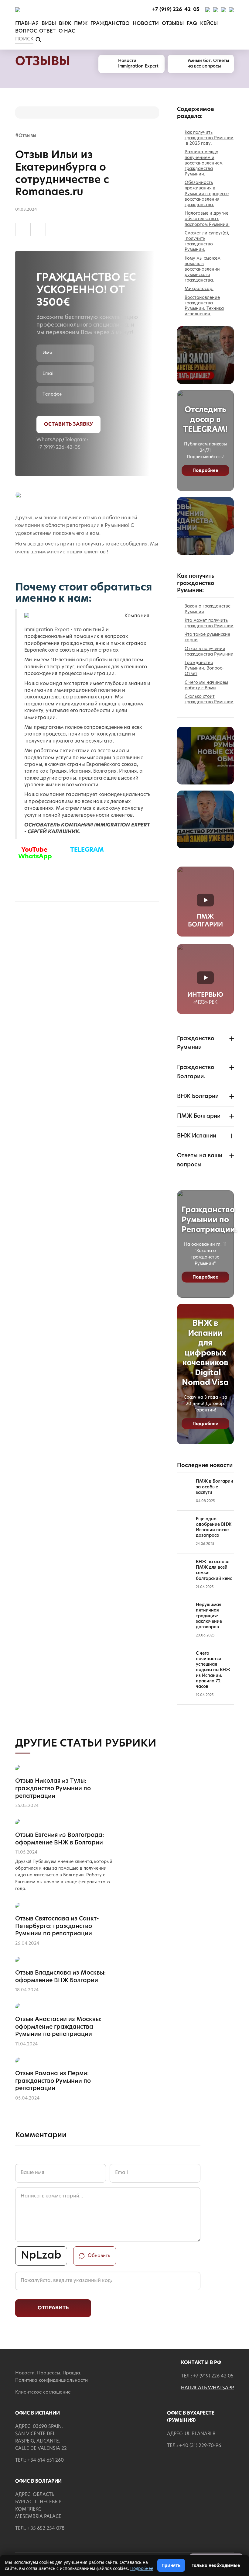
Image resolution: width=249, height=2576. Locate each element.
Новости (146, 24)
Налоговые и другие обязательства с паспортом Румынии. (207, 219)
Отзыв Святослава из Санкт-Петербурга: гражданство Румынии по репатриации (57, 1927)
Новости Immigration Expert (138, 64)
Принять (171, 2565)
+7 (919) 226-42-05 (58, 448)
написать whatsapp (207, 2388)
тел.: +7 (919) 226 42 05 (207, 2376)
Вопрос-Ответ (35, 31)
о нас (67, 31)
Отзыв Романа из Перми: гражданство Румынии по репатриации (53, 2081)
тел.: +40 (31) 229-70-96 (194, 2446)
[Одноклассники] (23, 229)
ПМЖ (81, 24)
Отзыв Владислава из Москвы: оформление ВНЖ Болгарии (60, 1977)
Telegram (76, 440)
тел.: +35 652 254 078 (40, 2529)
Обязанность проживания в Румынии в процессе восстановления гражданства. (207, 194)
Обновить (99, 2256)
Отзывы (173, 24)
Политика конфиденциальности (51, 2381)
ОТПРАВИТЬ (53, 2308)
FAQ (192, 24)
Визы (49, 24)
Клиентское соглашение (43, 2392)
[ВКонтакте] (38, 229)
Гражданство (110, 24)
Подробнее (205, 471)
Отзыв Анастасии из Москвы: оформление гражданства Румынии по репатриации (58, 2027)
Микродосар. (199, 289)
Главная (27, 24)
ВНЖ (65, 24)
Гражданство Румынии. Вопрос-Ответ (204, 668)
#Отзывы (26, 136)
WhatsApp (49, 440)
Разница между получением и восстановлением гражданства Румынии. (204, 163)
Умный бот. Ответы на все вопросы (208, 64)
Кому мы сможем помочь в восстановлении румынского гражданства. (203, 270)
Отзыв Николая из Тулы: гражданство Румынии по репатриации (53, 1789)
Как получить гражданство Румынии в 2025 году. (209, 138)
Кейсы (209, 24)
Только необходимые (216, 2565)
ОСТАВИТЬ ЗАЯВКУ (68, 424)
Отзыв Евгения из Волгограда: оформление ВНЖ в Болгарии (60, 1839)
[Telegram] (53, 229)
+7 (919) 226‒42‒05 (176, 10)
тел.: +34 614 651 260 (39, 2461)
